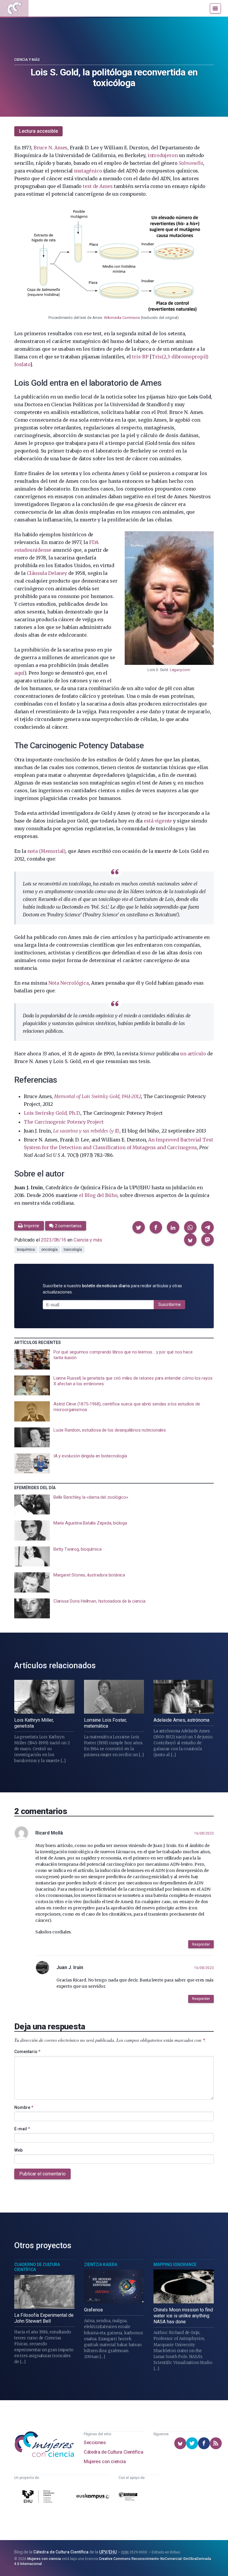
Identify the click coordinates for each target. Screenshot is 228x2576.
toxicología (73, 1250)
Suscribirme (170, 1304)
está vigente (158, 821)
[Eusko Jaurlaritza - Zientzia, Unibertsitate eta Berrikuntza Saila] (128, 2497)
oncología (49, 1250)
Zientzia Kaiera (101, 2265)
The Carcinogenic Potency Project (64, 1122)
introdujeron (163, 155)
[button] (139, 1227)
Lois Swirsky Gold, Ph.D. (52, 1113)
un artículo (193, 1054)
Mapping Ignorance (175, 2265)
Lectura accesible (38, 131)
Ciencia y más (27, 60)
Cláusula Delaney (47, 573)
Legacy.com (180, 670)
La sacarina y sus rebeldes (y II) (86, 1131)
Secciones (95, 2443)
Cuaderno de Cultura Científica (37, 2267)
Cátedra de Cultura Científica (113, 2452)
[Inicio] (14, 8)
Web (18, 2150)
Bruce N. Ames (50, 148)
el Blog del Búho (98, 1195)
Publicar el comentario (42, 2174)
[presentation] (114, 1359)
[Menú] (215, 8)
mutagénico (88, 171)
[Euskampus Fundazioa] (93, 2497)
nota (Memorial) (46, 851)
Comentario (27, 2052)
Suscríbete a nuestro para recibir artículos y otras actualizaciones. (112, 1289)
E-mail (22, 2129)
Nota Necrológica (69, 983)
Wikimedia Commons (122, 318)
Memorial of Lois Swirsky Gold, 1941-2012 (98, 1096)
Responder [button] (201, 1944)
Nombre (24, 2107)
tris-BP (140, 357)
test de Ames (98, 186)
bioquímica (26, 1250)
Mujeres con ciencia (105, 2462)
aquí (19, 673)
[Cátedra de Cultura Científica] (39, 2497)
